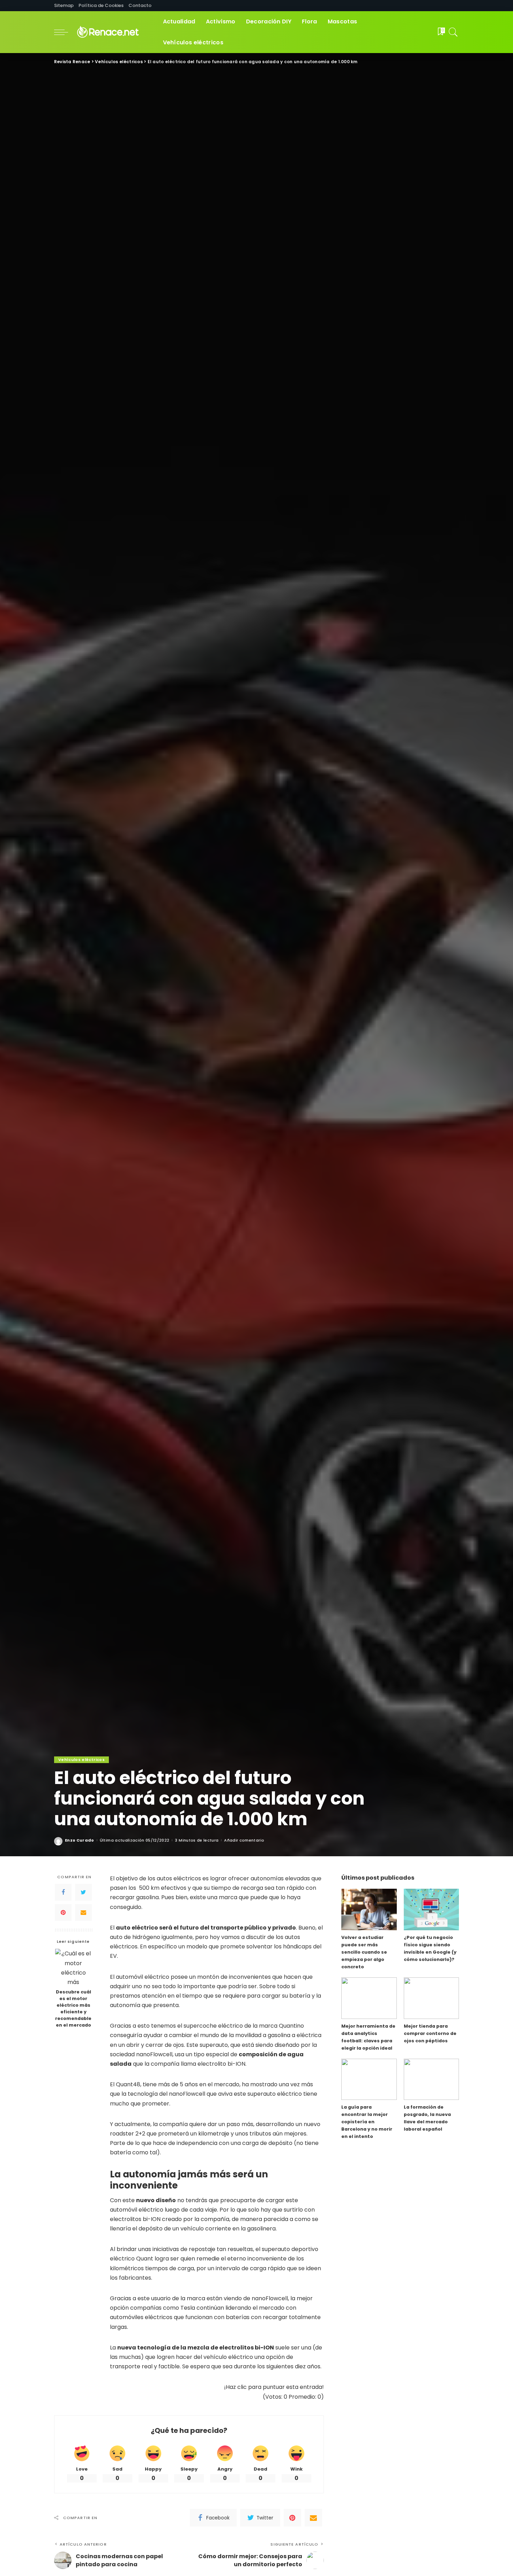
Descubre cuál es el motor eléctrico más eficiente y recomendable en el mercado (73, 2008)
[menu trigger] (65, 32)
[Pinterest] (63, 1912)
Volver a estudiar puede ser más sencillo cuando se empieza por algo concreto (364, 1952)
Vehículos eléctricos (81, 1760)
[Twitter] (83, 1892)
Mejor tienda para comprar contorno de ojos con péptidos (430, 2033)
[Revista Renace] (114, 32)
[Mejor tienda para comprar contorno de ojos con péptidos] (431, 1998)
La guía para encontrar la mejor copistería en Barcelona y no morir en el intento (367, 2122)
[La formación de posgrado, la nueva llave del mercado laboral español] (431, 2079)
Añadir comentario (244, 1840)
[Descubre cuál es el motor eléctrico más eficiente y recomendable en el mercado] (73, 1967)
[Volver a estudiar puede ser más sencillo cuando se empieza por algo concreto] (369, 1909)
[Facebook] (63, 1892)
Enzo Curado (80, 1840)
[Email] (83, 1912)
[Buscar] (453, 32)
